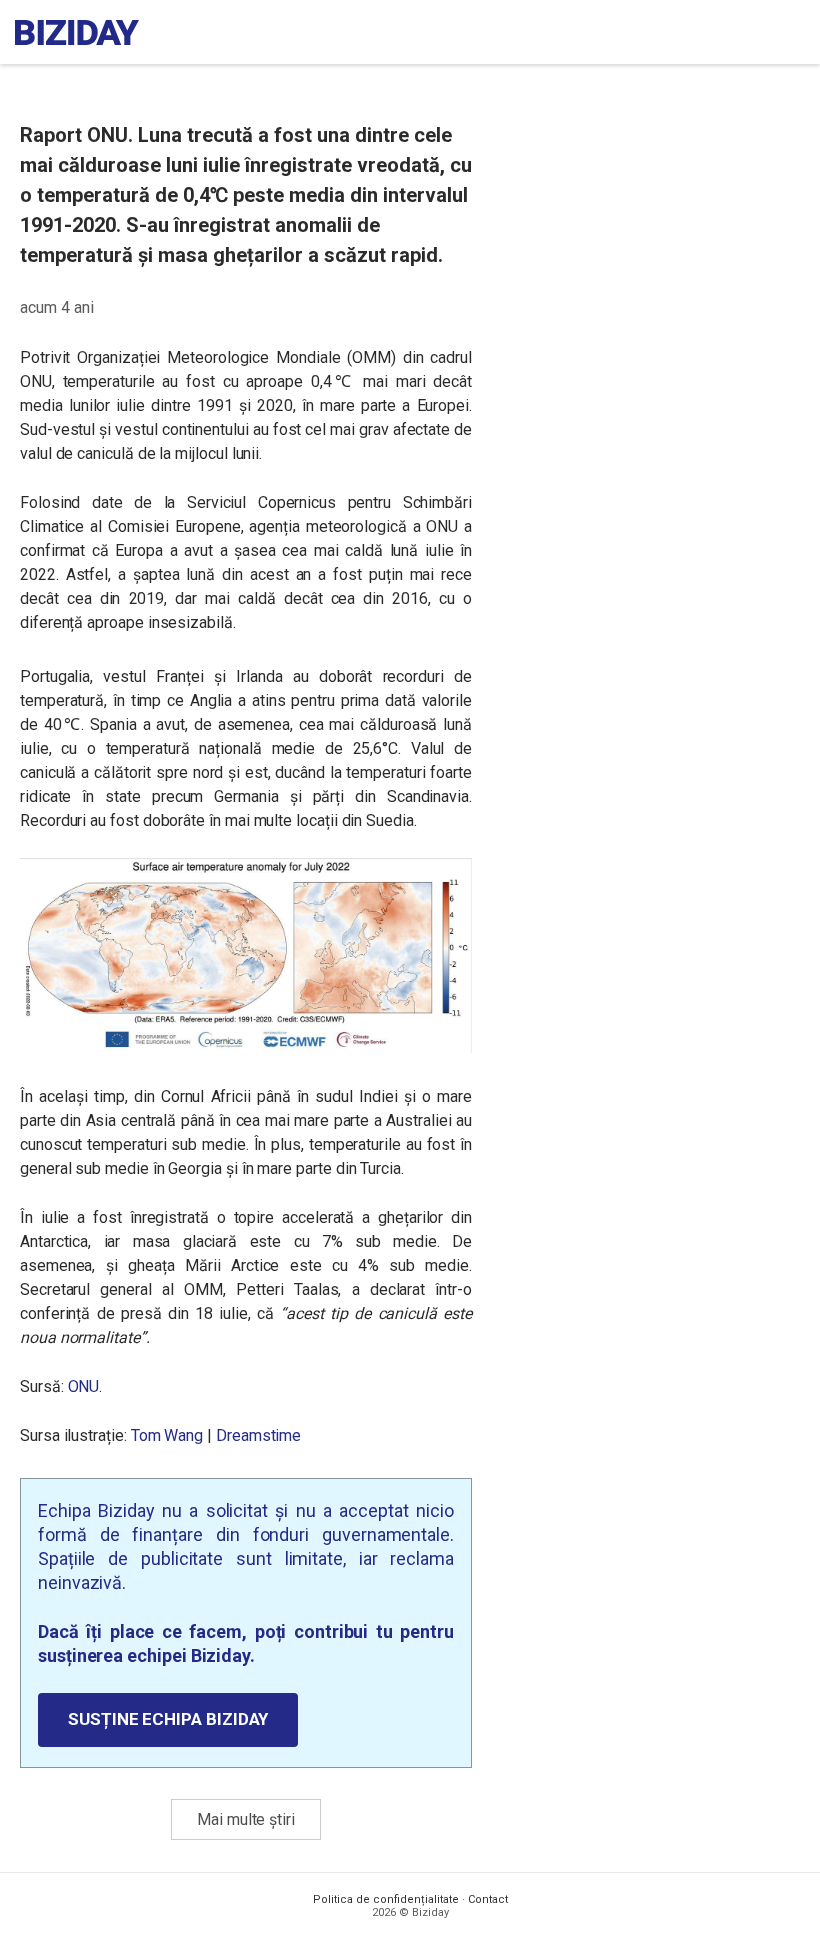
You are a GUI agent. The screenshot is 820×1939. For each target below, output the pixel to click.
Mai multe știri (246, 1819)
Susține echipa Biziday (168, 1719)
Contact (488, 1899)
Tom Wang (167, 1435)
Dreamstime (258, 1435)
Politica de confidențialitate (386, 1899)
